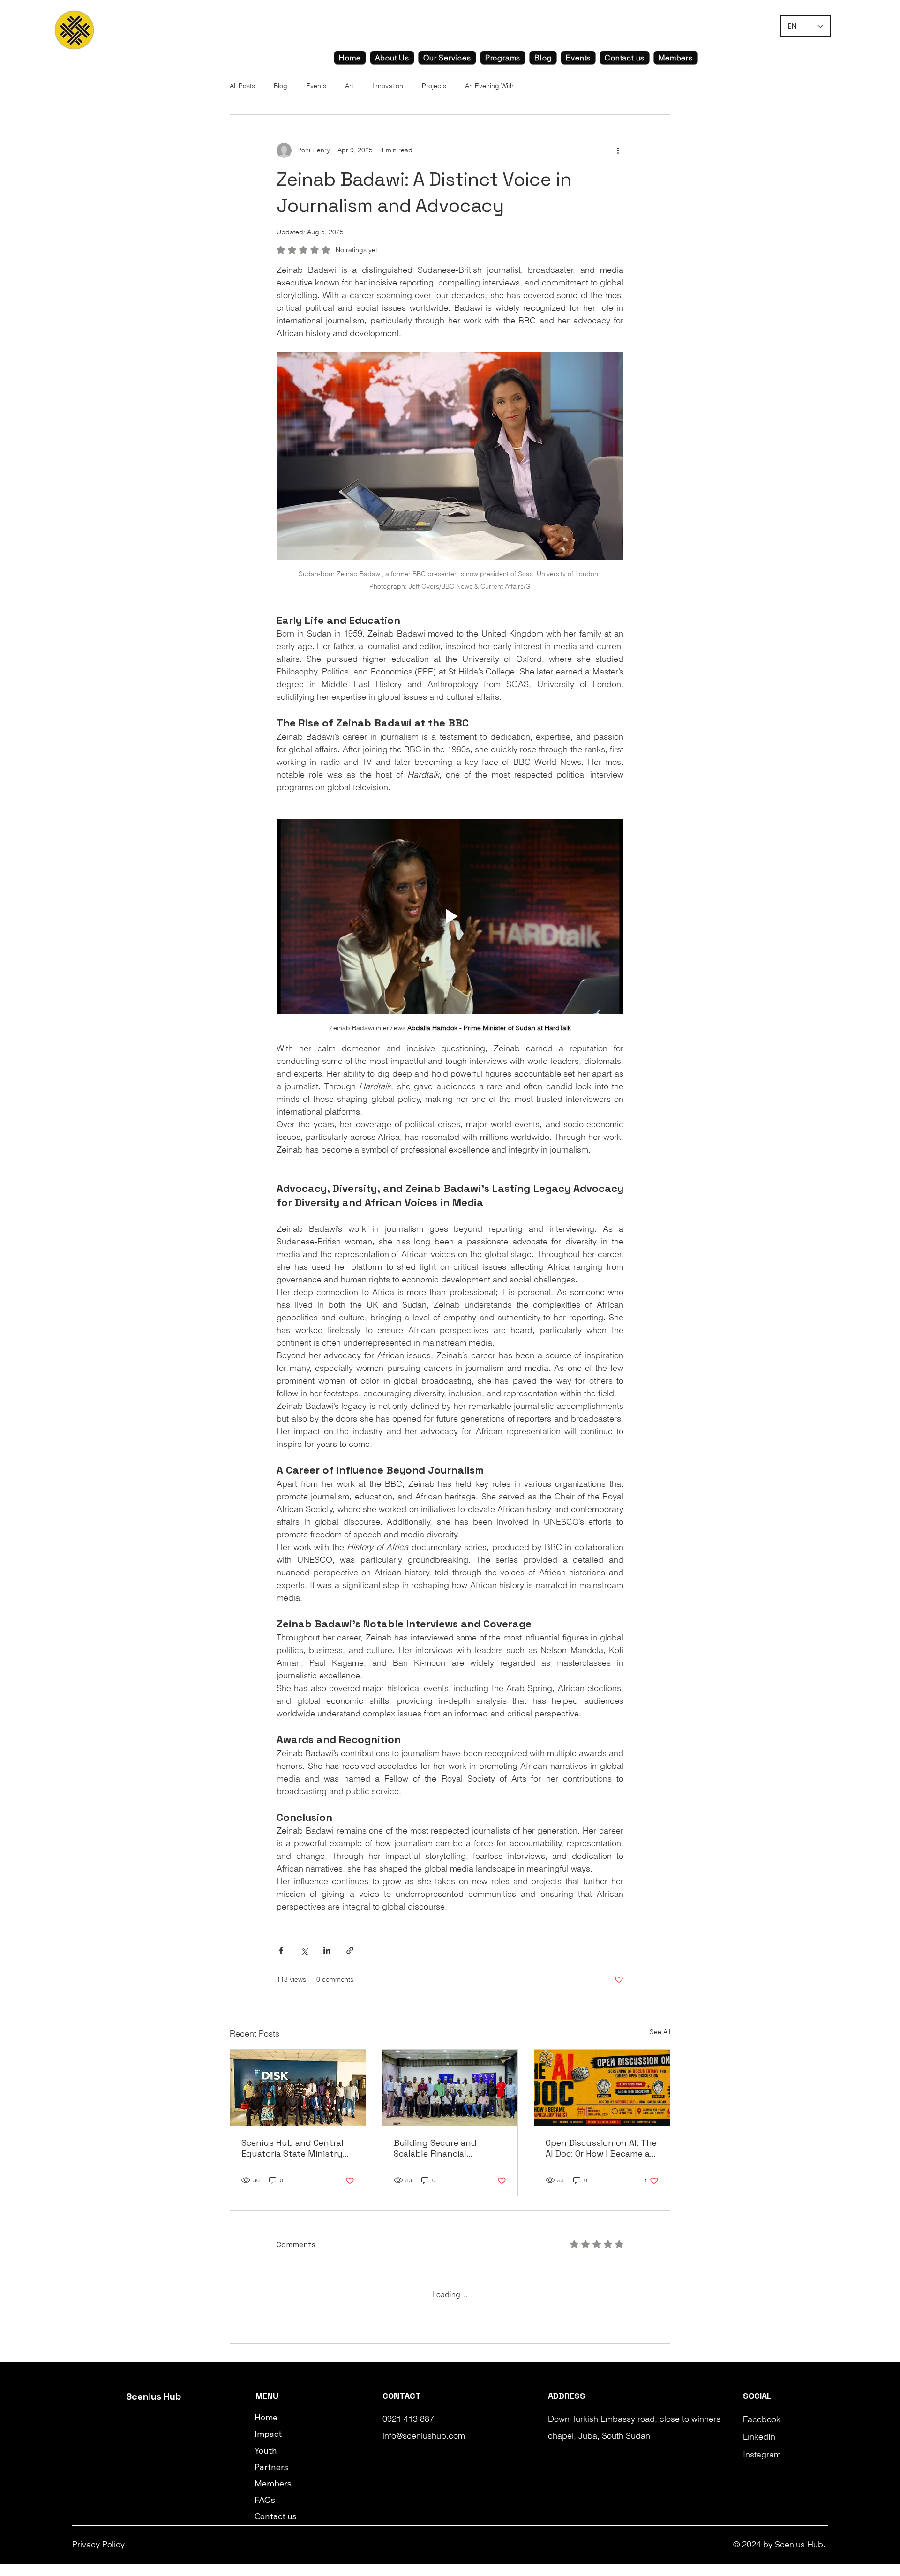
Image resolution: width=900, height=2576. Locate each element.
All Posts (242, 86)
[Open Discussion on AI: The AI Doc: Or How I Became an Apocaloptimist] (602, 2088)
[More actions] (618, 150)
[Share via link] (350, 1951)
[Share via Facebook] (281, 1951)
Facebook (762, 2431)
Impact (268, 2445)
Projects (434, 86)
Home (266, 2429)
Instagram (762, 2466)
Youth (266, 2462)
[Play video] (450, 916)
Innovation (388, 86)
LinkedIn (759, 2448)
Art (349, 86)
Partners (271, 2479)
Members (273, 2495)
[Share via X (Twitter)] (304, 1951)
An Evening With (489, 86)
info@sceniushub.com (424, 2447)
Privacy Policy (98, 2556)
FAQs (265, 2512)
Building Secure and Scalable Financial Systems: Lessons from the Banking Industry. (443, 2148)
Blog (281, 86)
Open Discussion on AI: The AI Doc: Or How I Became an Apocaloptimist (601, 2148)
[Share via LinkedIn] (327, 1951)
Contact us (276, 2528)
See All (660, 2032)
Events (316, 86)
